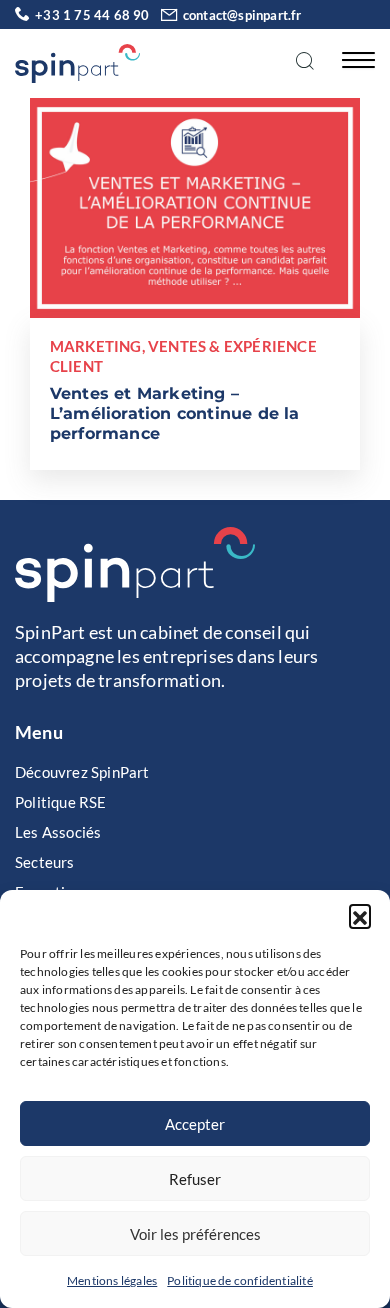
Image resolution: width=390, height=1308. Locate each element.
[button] (360, 915)
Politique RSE (61, 802)
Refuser (195, 1179)
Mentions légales (112, 1280)
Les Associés (58, 832)
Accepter (195, 1124)
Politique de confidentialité (240, 1280)
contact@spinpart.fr (242, 15)
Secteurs (45, 862)
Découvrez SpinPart (82, 772)
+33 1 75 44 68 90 (92, 15)
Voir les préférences (195, 1234)
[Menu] (353, 59)
